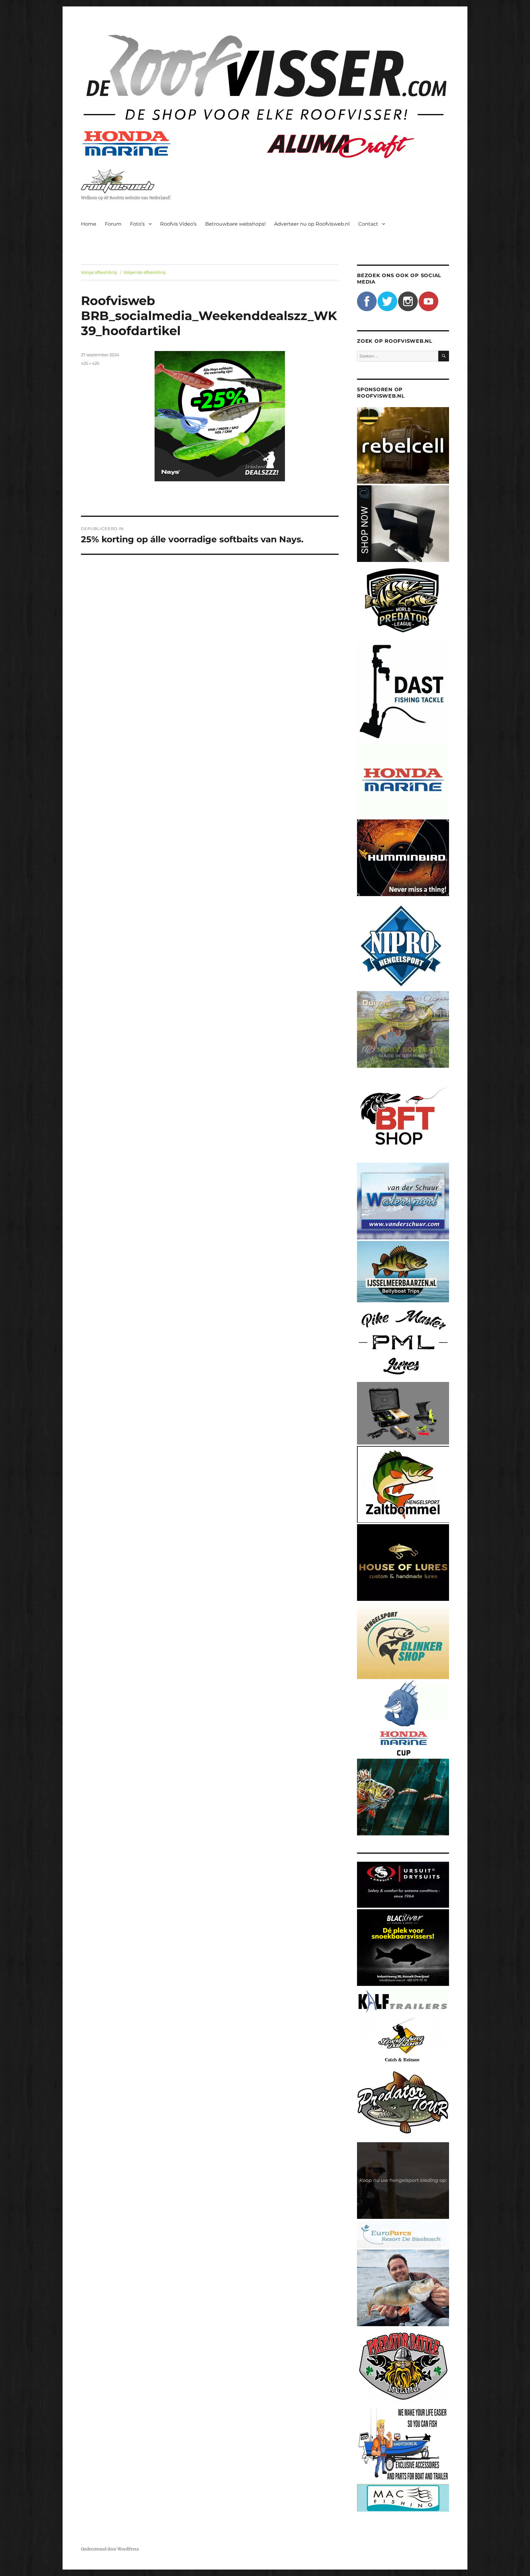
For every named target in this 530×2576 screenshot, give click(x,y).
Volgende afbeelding (144, 272)
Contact (368, 224)
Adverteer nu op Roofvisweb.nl (312, 224)
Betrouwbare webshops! (235, 224)
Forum (113, 224)
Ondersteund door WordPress (110, 2549)
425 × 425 (90, 363)
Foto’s (137, 224)
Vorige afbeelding (99, 272)
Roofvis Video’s (178, 224)
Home (89, 224)
